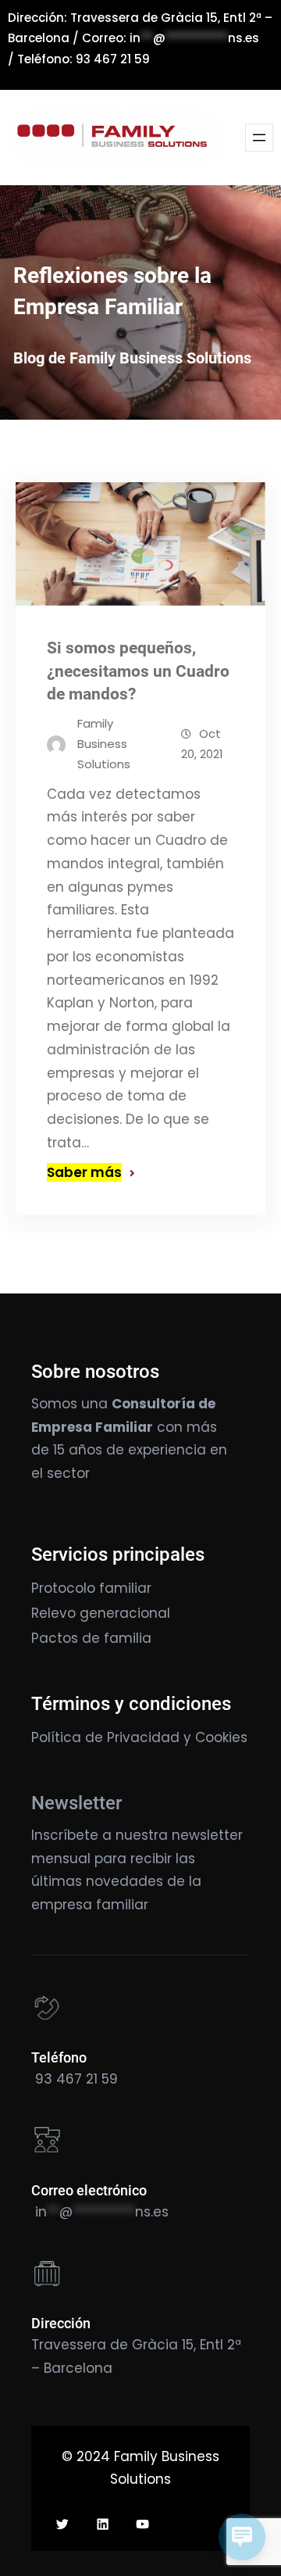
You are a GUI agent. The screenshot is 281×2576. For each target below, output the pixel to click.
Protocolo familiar (91, 1588)
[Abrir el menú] (259, 138)
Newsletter (76, 1803)
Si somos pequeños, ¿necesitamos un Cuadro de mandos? (138, 671)
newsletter (207, 1835)
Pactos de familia (91, 1638)
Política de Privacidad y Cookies (139, 1737)
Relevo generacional (101, 1613)
